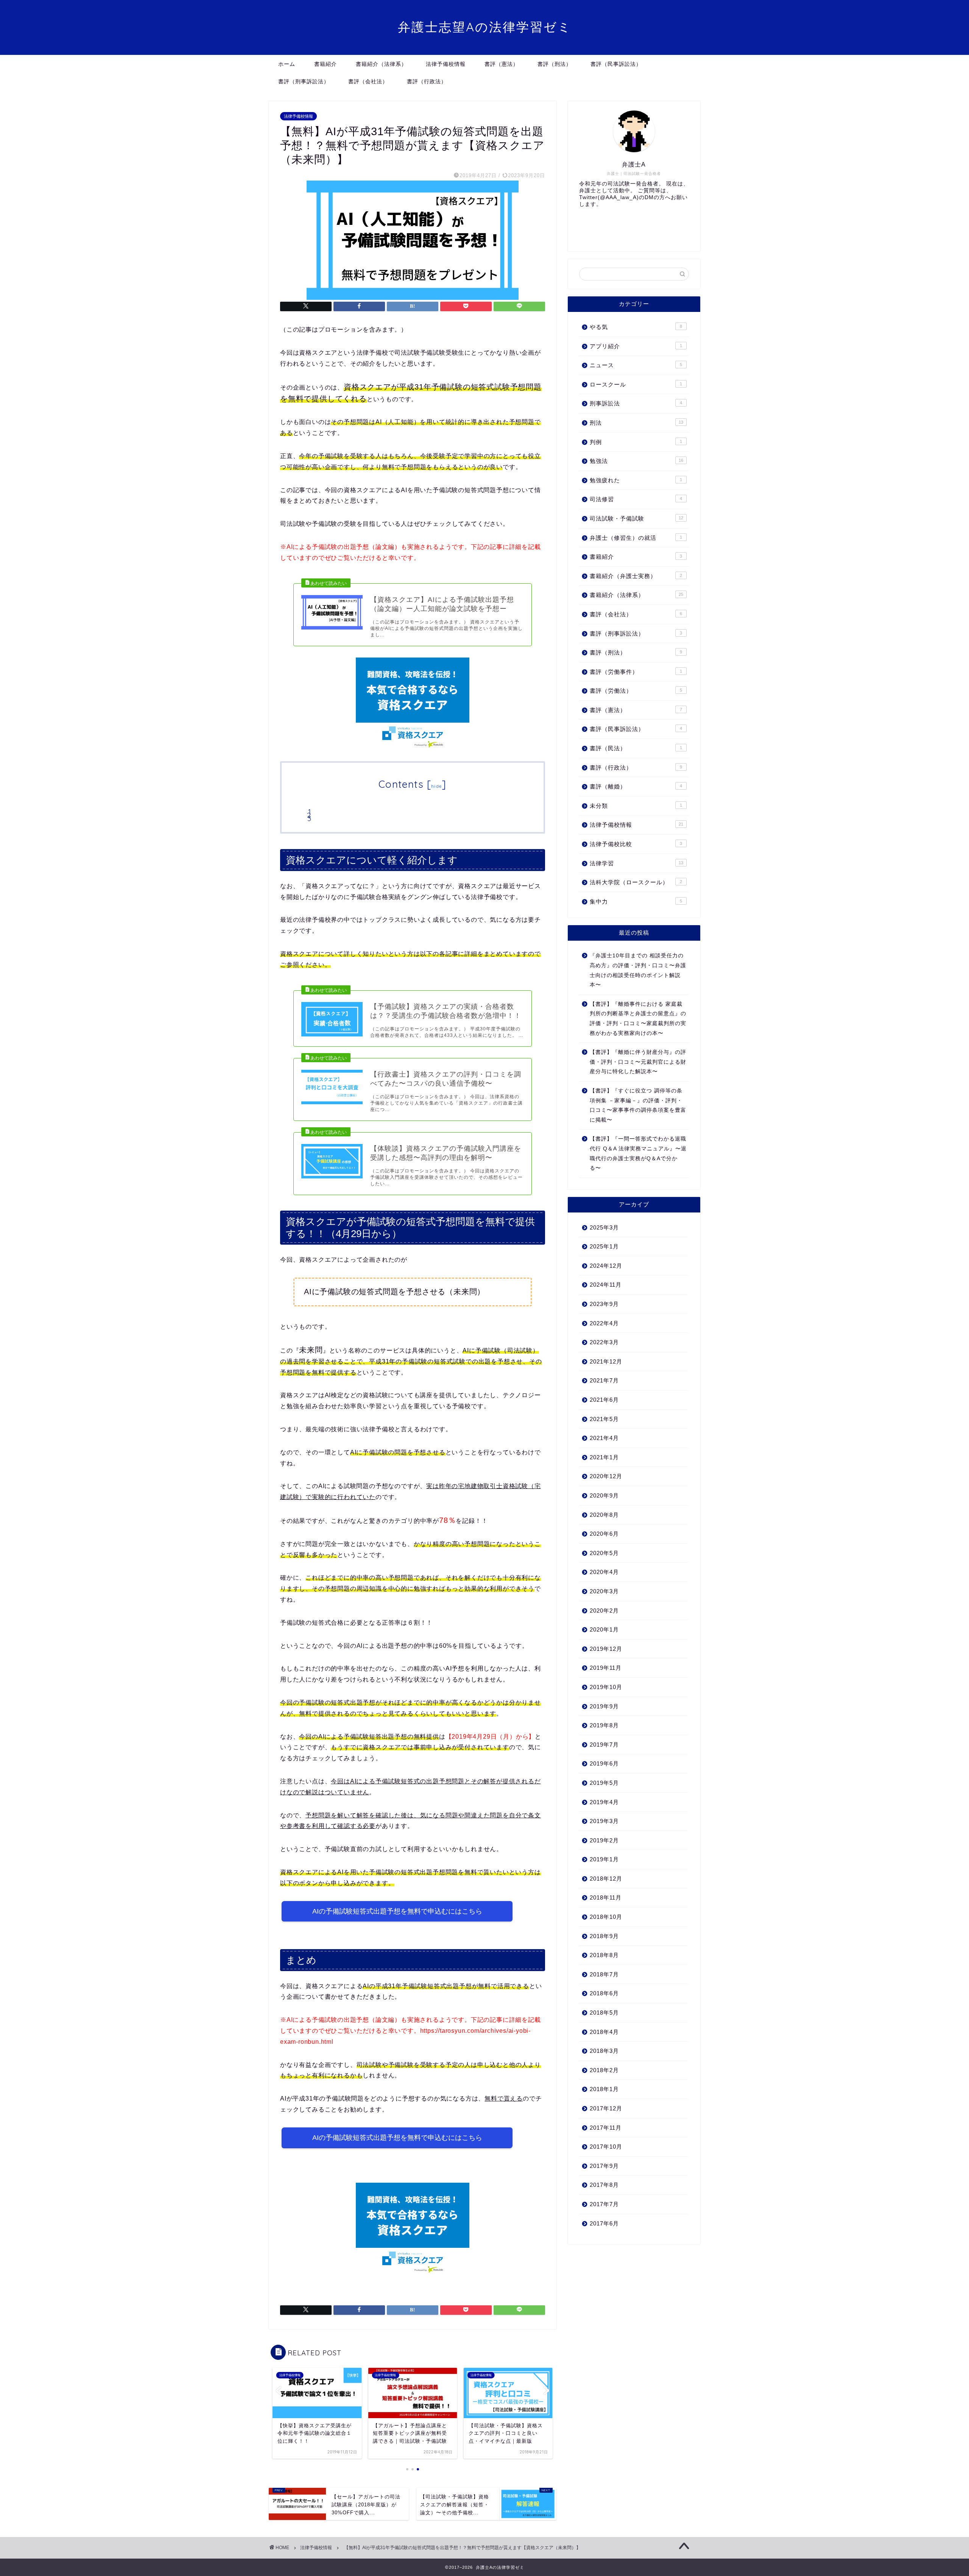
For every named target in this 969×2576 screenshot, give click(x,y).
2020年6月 (604, 1534)
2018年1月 (604, 2089)
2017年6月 (604, 2223)
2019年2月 (604, 1840)
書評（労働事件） (636, 672)
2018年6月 (604, 1993)
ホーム (287, 64)
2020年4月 (604, 1572)
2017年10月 (606, 2147)
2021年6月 (604, 1400)
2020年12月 (606, 1476)
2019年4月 (604, 1802)
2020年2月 (604, 1611)
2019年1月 (604, 1859)
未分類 (636, 806)
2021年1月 (604, 1457)
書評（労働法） (636, 691)
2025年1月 (604, 1246)
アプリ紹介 (636, 346)
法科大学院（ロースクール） (636, 882)
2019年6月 (604, 1763)
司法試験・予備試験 (636, 518)
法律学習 (636, 863)
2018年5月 (604, 2013)
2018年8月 (604, 1955)
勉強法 (636, 461)
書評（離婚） (636, 786)
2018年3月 (604, 2051)
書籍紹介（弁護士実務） (636, 576)
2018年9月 (604, 1936)
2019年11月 (606, 1668)
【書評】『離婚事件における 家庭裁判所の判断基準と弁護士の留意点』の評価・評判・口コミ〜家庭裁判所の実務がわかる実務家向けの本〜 (638, 1019)
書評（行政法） (427, 81)
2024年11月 (606, 1285)
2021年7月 (604, 1380)
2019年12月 (606, 1649)
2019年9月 (604, 1706)
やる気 (636, 327)
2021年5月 (604, 1419)
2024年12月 (606, 1266)
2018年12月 (606, 1879)
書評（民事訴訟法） (616, 64)
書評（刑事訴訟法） (304, 81)
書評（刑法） (555, 64)
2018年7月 (604, 1974)
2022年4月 (604, 1323)
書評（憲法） (502, 64)
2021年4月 (604, 1438)
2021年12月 (606, 1361)
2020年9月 (604, 1495)
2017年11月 (606, 2128)
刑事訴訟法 (636, 403)
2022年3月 (604, 1342)
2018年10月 (606, 1917)
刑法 (636, 423)
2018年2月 (604, 2070)
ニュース (636, 365)
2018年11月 (606, 1897)
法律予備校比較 (636, 844)
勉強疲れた (636, 480)
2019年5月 (604, 1783)
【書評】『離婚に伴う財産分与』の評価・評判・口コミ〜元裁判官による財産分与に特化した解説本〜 (638, 1062)
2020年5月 (604, 1553)
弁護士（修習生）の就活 (636, 538)
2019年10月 (606, 1687)
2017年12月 (606, 2108)
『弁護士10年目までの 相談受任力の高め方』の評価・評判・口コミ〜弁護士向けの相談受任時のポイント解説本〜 (638, 970)
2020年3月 (604, 1591)
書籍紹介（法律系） (381, 64)
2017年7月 (604, 2204)
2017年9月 (604, 2166)
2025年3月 (604, 1227)
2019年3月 (604, 1821)
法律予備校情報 (446, 64)
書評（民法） (636, 748)
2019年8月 (604, 1725)
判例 (636, 442)
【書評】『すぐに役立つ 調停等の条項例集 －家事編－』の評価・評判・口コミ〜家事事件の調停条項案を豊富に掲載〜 (638, 1105)
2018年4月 (604, 2032)
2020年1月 (604, 1629)
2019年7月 (604, 1745)
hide (436, 786)
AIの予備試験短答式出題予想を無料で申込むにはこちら (397, 1911)
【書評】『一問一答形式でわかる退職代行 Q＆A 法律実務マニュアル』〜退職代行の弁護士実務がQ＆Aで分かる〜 (638, 1153)
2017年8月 (604, 2185)
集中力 (636, 902)
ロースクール (636, 384)
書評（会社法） (368, 81)
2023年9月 (604, 1304)
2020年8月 (604, 1515)
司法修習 (636, 499)
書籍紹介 (326, 64)
